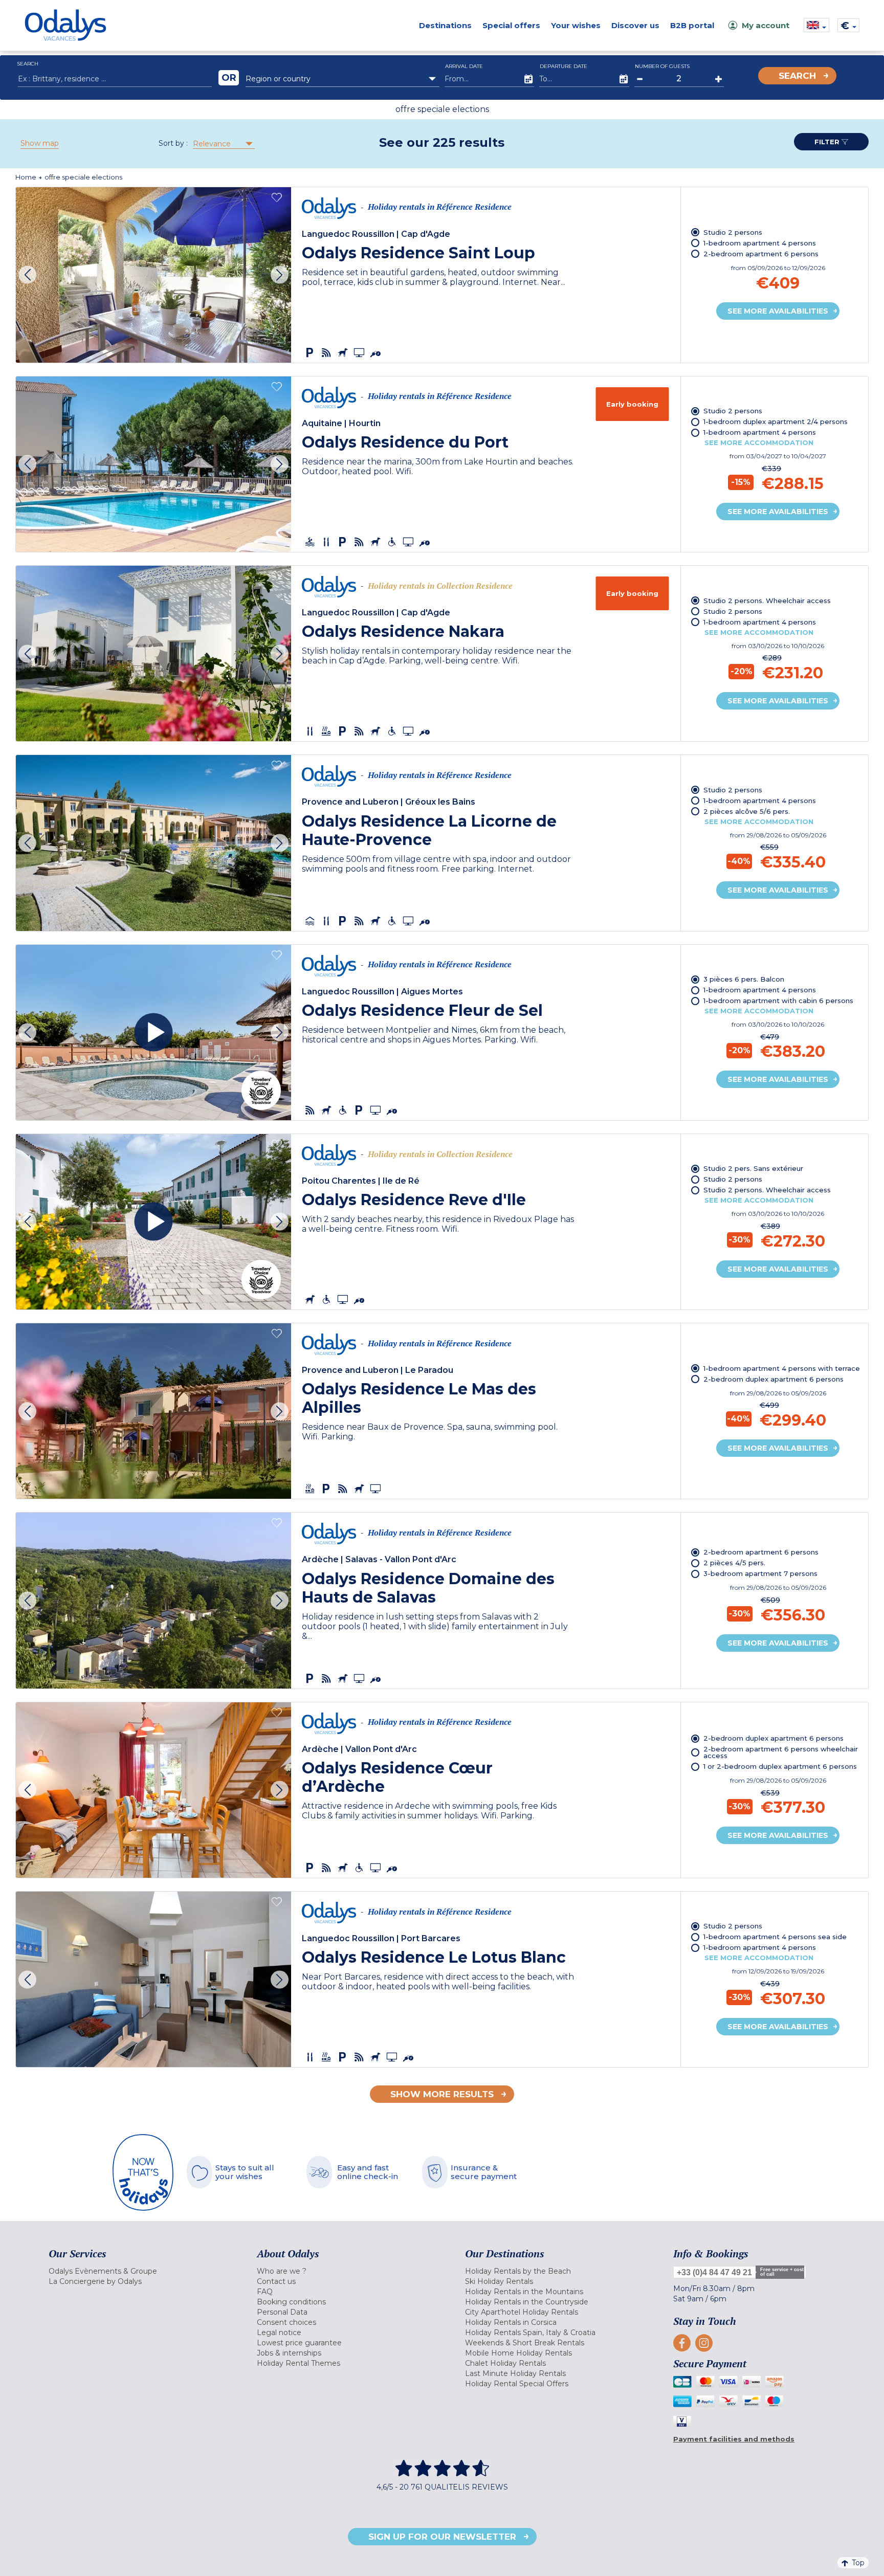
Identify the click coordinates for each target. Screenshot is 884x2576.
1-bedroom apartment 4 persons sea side (775, 1937)
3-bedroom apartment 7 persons (760, 1573)
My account (766, 25)
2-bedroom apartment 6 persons (761, 254)
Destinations (445, 25)
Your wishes (576, 25)
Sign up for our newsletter (442, 2537)
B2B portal (692, 25)
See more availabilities (778, 311)
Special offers (511, 25)
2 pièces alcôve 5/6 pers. (747, 811)
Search (797, 76)
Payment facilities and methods (734, 2439)
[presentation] (27, 275)
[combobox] (342, 79)
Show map (40, 143)
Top (858, 2563)
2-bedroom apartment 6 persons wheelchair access (781, 1752)
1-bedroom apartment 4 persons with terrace (782, 1368)
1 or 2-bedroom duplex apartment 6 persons (780, 1766)
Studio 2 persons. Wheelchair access (767, 601)
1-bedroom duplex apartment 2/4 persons (776, 421)
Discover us (635, 25)
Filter (828, 142)
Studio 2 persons (733, 232)
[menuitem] (140, 2271)
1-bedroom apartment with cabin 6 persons (778, 1001)
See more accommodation (759, 442)
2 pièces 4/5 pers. (734, 1563)
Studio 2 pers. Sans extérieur (753, 1168)
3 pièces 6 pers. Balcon (744, 979)
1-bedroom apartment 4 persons (760, 243)
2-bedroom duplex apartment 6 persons (773, 1379)
